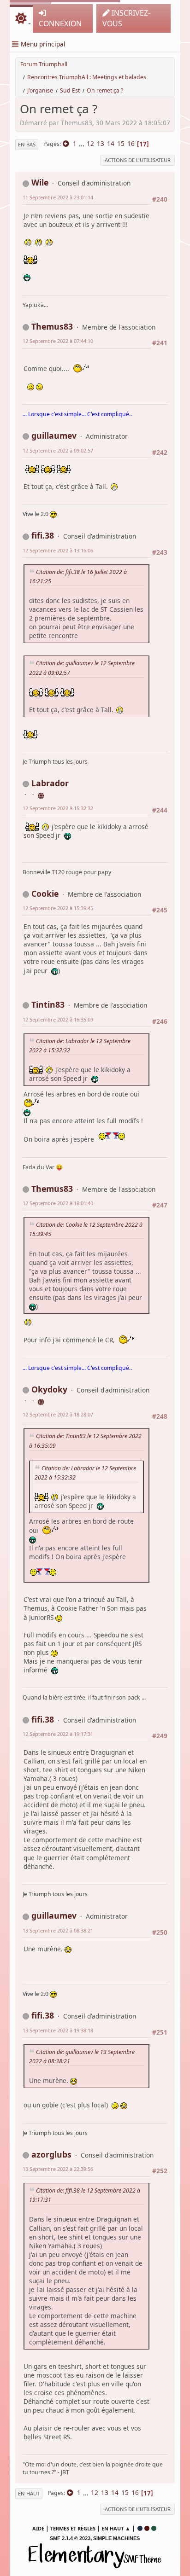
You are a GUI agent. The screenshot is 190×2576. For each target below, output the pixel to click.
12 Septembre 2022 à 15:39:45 (58, 908)
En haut (29, 2493)
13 (101, 143)
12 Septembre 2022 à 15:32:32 (58, 808)
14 (111, 143)
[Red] (147, 2528)
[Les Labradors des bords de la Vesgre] (42, 794)
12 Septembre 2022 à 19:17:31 (58, 1734)
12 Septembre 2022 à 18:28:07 (58, 1414)
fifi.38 (43, 535)
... (83, 143)
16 (131, 143)
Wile (40, 182)
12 (90, 143)
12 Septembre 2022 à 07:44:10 (58, 341)
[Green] (154, 2528)
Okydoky (49, 1389)
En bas (27, 144)
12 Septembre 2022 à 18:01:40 (58, 1203)
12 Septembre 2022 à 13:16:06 (58, 550)
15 (121, 143)
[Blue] (140, 2528)
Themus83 (52, 326)
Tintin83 (48, 1004)
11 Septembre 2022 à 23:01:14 (58, 197)
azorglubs (51, 2154)
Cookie (45, 893)
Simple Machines (116, 2538)
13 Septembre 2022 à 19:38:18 (58, 2030)
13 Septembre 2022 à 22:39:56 (58, 2169)
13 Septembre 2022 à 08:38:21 (58, 1930)
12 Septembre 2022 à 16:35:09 (58, 1019)
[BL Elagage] (42, 1401)
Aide (38, 2528)
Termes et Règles (73, 2528)
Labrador (50, 783)
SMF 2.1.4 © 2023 (70, 2538)
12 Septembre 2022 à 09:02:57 (58, 450)
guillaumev (54, 435)
